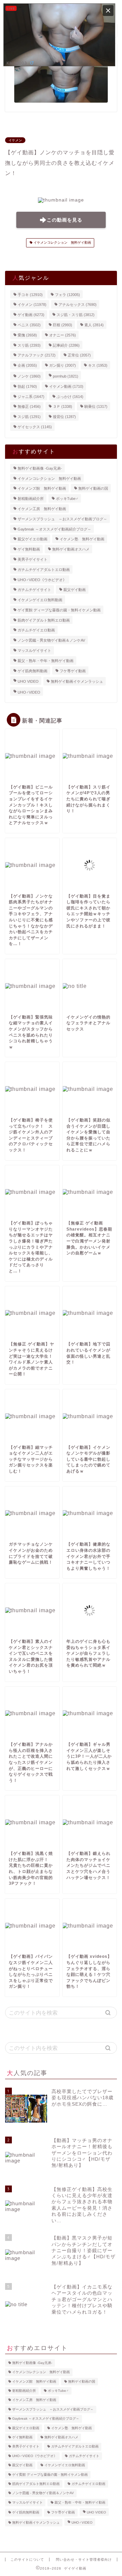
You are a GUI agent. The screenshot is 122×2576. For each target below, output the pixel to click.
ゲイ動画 (31, 315)
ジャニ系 (31, 396)
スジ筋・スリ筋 (76, 315)
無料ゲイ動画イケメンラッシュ (77, 681)
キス (98, 365)
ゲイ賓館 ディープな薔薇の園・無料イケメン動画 (59, 610)
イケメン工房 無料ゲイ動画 (42, 509)
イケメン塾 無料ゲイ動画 (82, 539)
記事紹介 (66, 345)
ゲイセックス (35, 427)
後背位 (64, 417)
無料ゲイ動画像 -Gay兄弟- (40, 468)
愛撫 (27, 335)
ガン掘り (63, 365)
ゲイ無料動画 (29, 549)
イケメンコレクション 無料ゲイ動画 (62, 243)
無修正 (29, 406)
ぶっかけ (70, 396)
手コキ (30, 294)
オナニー (63, 335)
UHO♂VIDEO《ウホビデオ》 (42, 579)
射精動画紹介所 (31, 499)
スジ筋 (29, 417)
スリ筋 (29, 345)
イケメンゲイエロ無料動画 (40, 600)
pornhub (66, 376)
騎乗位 (96, 406)
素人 (94, 325)
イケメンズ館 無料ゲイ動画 (42, 488)
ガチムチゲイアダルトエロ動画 (44, 570)
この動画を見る (65, 220)
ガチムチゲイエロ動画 (36, 630)
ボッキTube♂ (67, 499)
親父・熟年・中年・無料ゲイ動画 (46, 661)
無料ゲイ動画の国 (93, 488)
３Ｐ (63, 406)
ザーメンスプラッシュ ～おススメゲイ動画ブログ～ (62, 519)
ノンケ (29, 376)
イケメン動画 (66, 386)
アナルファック (37, 355)
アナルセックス (78, 304)
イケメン (15, 140)
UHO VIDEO (28, 681)
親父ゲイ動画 (75, 590)
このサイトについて (27, 2560)
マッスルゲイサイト (34, 650)
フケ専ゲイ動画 (73, 671)
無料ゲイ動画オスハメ (71, 549)
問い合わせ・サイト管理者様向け (84, 2560)
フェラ (67, 294)
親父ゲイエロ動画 (33, 539)
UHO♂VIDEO (29, 692)
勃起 (27, 386)
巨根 (63, 325)
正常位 (79, 355)
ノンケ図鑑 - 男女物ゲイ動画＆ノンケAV (51, 640)
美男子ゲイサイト (33, 559)
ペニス (29, 325)
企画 (27, 365)
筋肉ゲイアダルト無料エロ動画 (44, 620)
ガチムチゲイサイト (34, 590)
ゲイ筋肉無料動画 (33, 671)
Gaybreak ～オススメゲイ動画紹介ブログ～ (54, 529)
